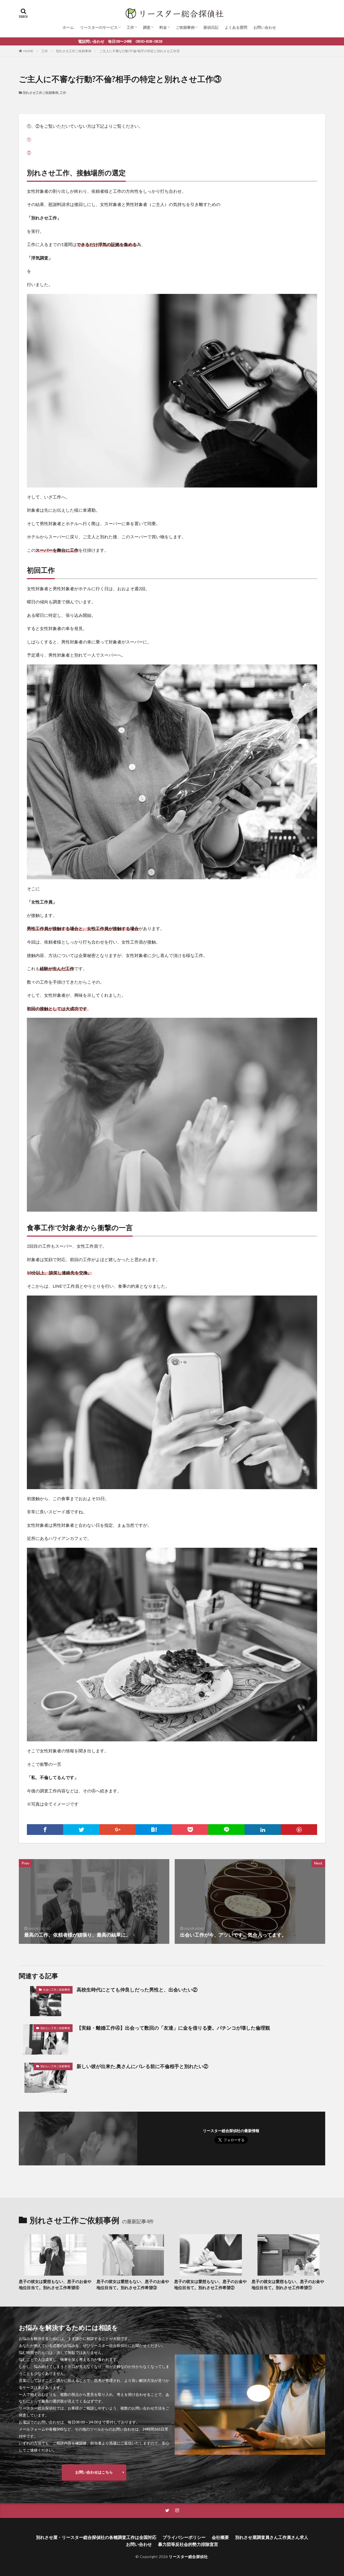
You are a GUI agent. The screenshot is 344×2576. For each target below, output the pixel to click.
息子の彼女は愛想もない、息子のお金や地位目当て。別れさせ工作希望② (210, 2284)
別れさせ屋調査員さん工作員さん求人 (272, 2537)
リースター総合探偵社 (188, 2557)
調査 (147, 27)
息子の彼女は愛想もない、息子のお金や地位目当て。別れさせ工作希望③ (133, 2284)
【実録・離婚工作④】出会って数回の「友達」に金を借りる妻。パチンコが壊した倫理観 (173, 2028)
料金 (163, 27)
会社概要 (220, 2537)
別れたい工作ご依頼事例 (55, 2028)
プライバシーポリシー (184, 2537)
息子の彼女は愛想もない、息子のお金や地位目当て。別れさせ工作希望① (288, 2284)
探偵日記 (211, 27)
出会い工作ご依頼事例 (56, 1990)
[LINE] (226, 1830)
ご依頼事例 (185, 27)
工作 (130, 27)
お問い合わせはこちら (94, 2472)
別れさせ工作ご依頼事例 (74, 51)
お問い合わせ (265, 27)
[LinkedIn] (263, 1830)
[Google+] (118, 1830)
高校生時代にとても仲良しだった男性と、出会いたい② (137, 1990)
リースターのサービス (99, 27)
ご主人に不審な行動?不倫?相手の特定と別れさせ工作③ (139, 51)
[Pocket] (190, 1830)
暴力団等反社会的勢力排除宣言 (188, 2544)
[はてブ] (154, 1830)
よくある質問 (236, 27)
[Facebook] (45, 1830)
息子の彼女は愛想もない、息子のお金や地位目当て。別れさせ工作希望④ (55, 2284)
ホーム (68, 27)
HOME (28, 51)
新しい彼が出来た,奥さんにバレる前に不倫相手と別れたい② (142, 2066)
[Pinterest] (299, 1830)
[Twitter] (81, 1830)
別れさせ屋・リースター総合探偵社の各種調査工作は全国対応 (96, 2537)
